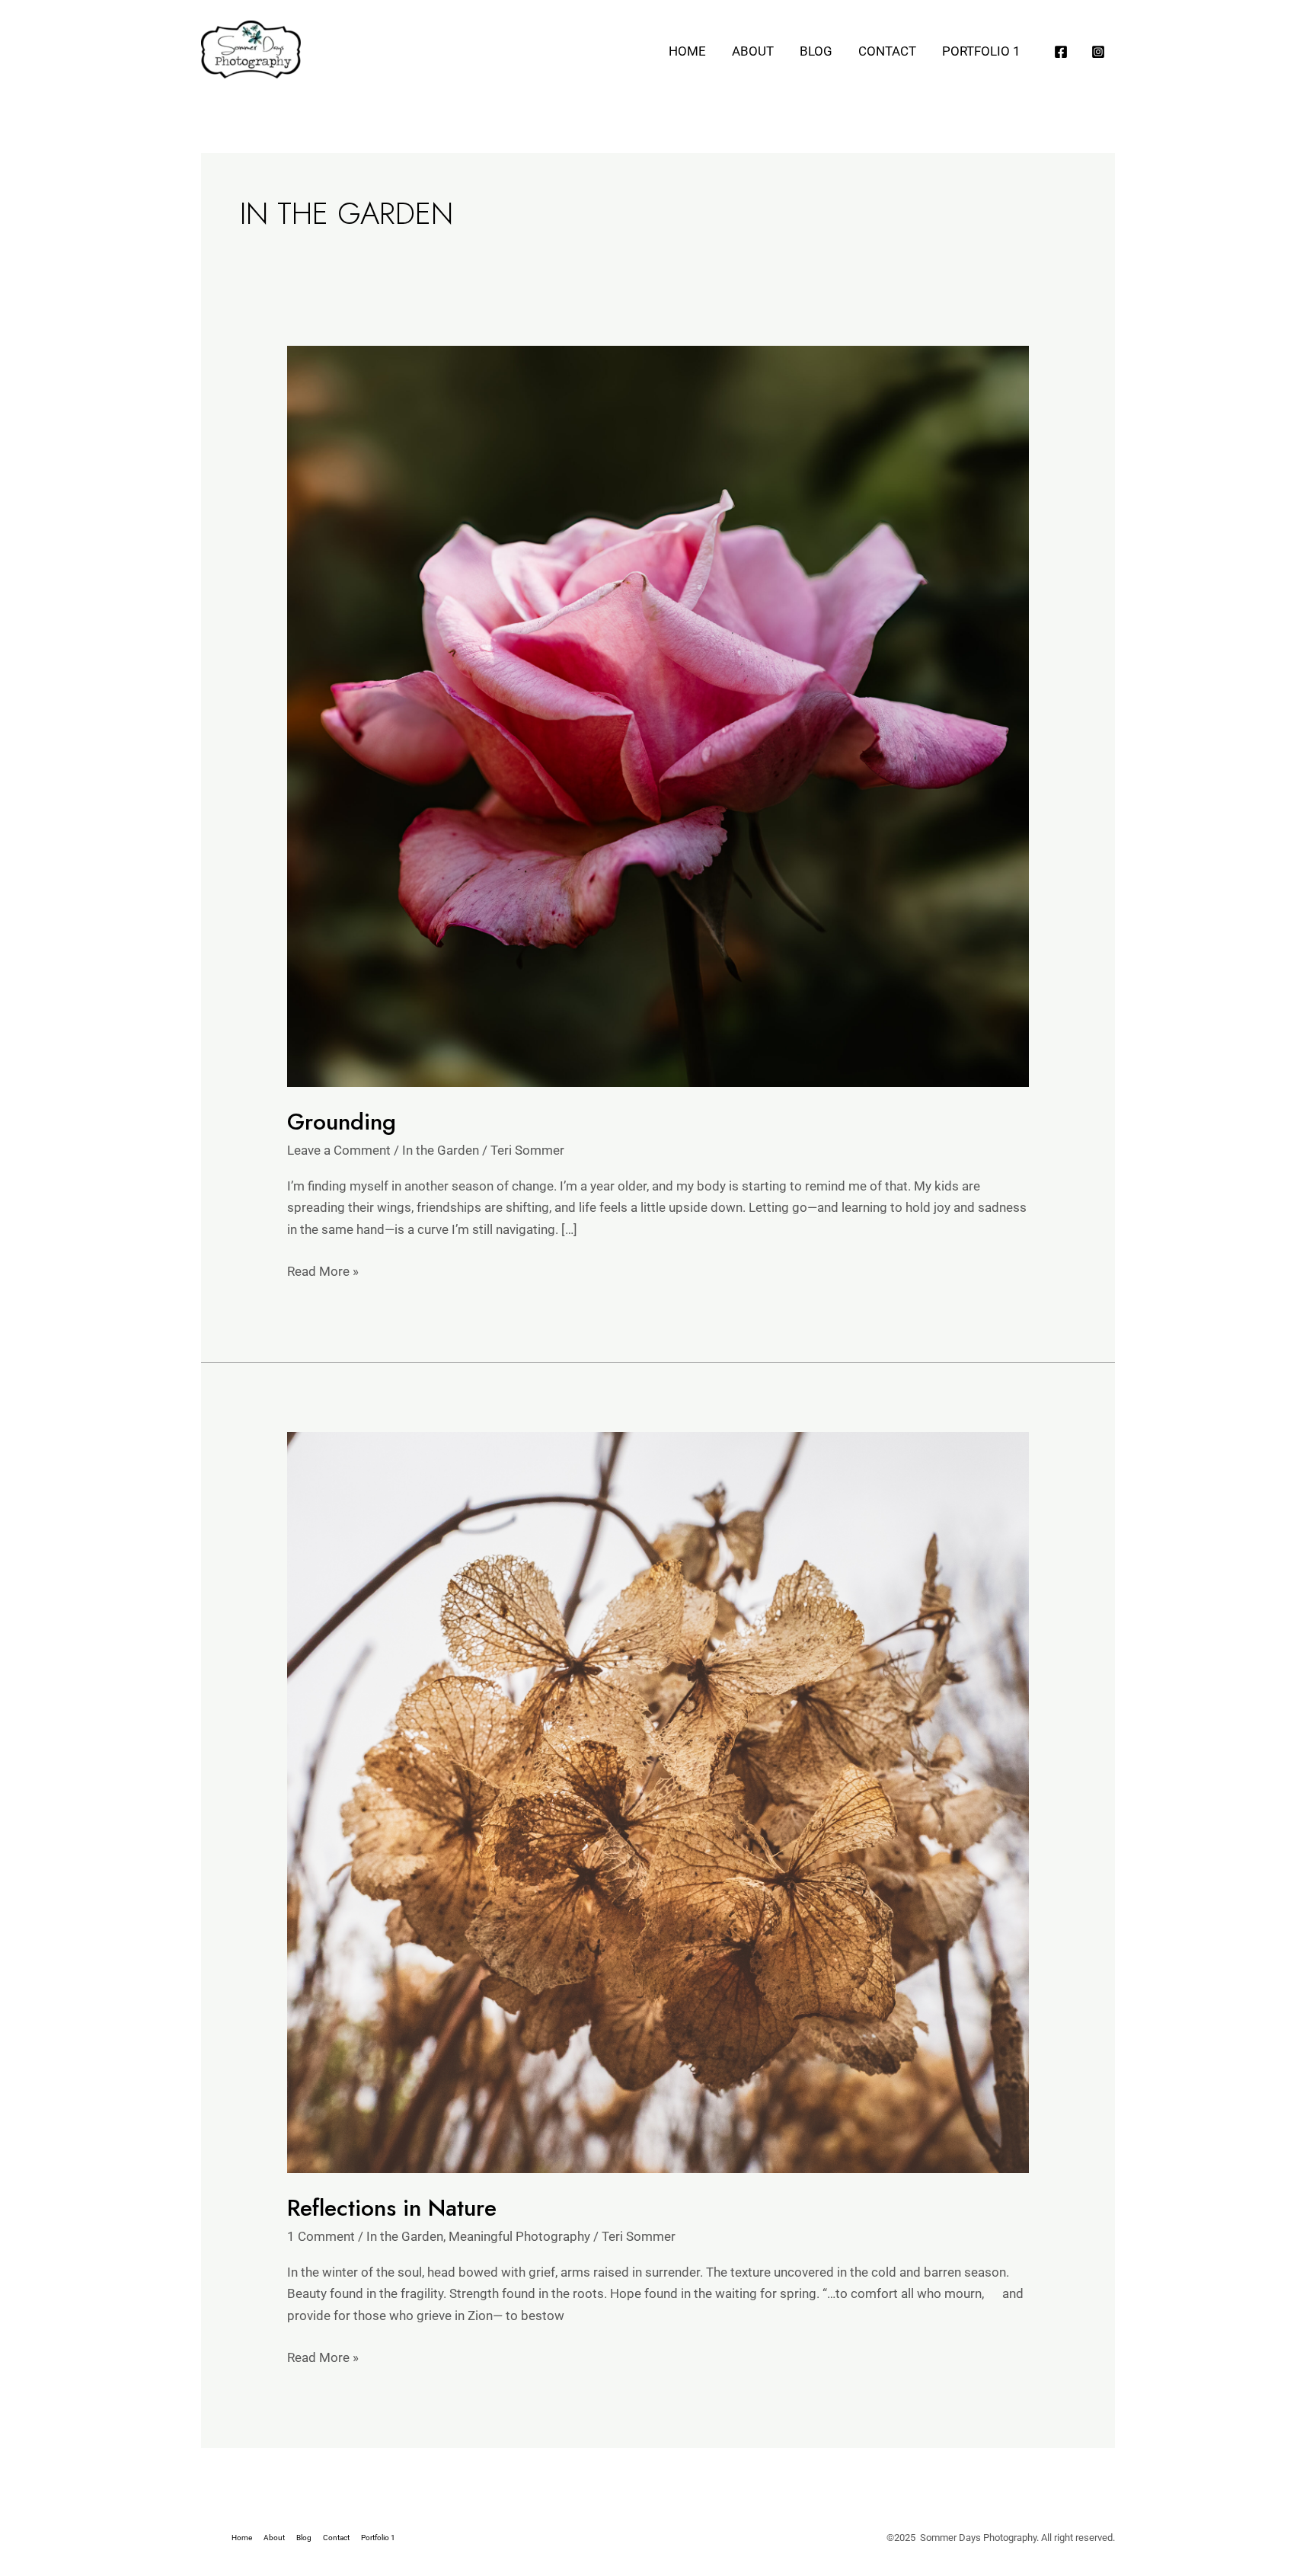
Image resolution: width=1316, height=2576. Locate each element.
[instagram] (1100, 52)
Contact (887, 51)
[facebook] (1063, 52)
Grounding (342, 1122)
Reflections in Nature (392, 2208)
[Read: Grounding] (658, 715)
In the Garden (441, 1150)
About (753, 51)
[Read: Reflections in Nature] (658, 1801)
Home (687, 51)
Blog (816, 51)
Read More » (323, 1270)
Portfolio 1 (981, 51)
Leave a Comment (339, 1150)
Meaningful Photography (519, 2236)
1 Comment (321, 2236)
